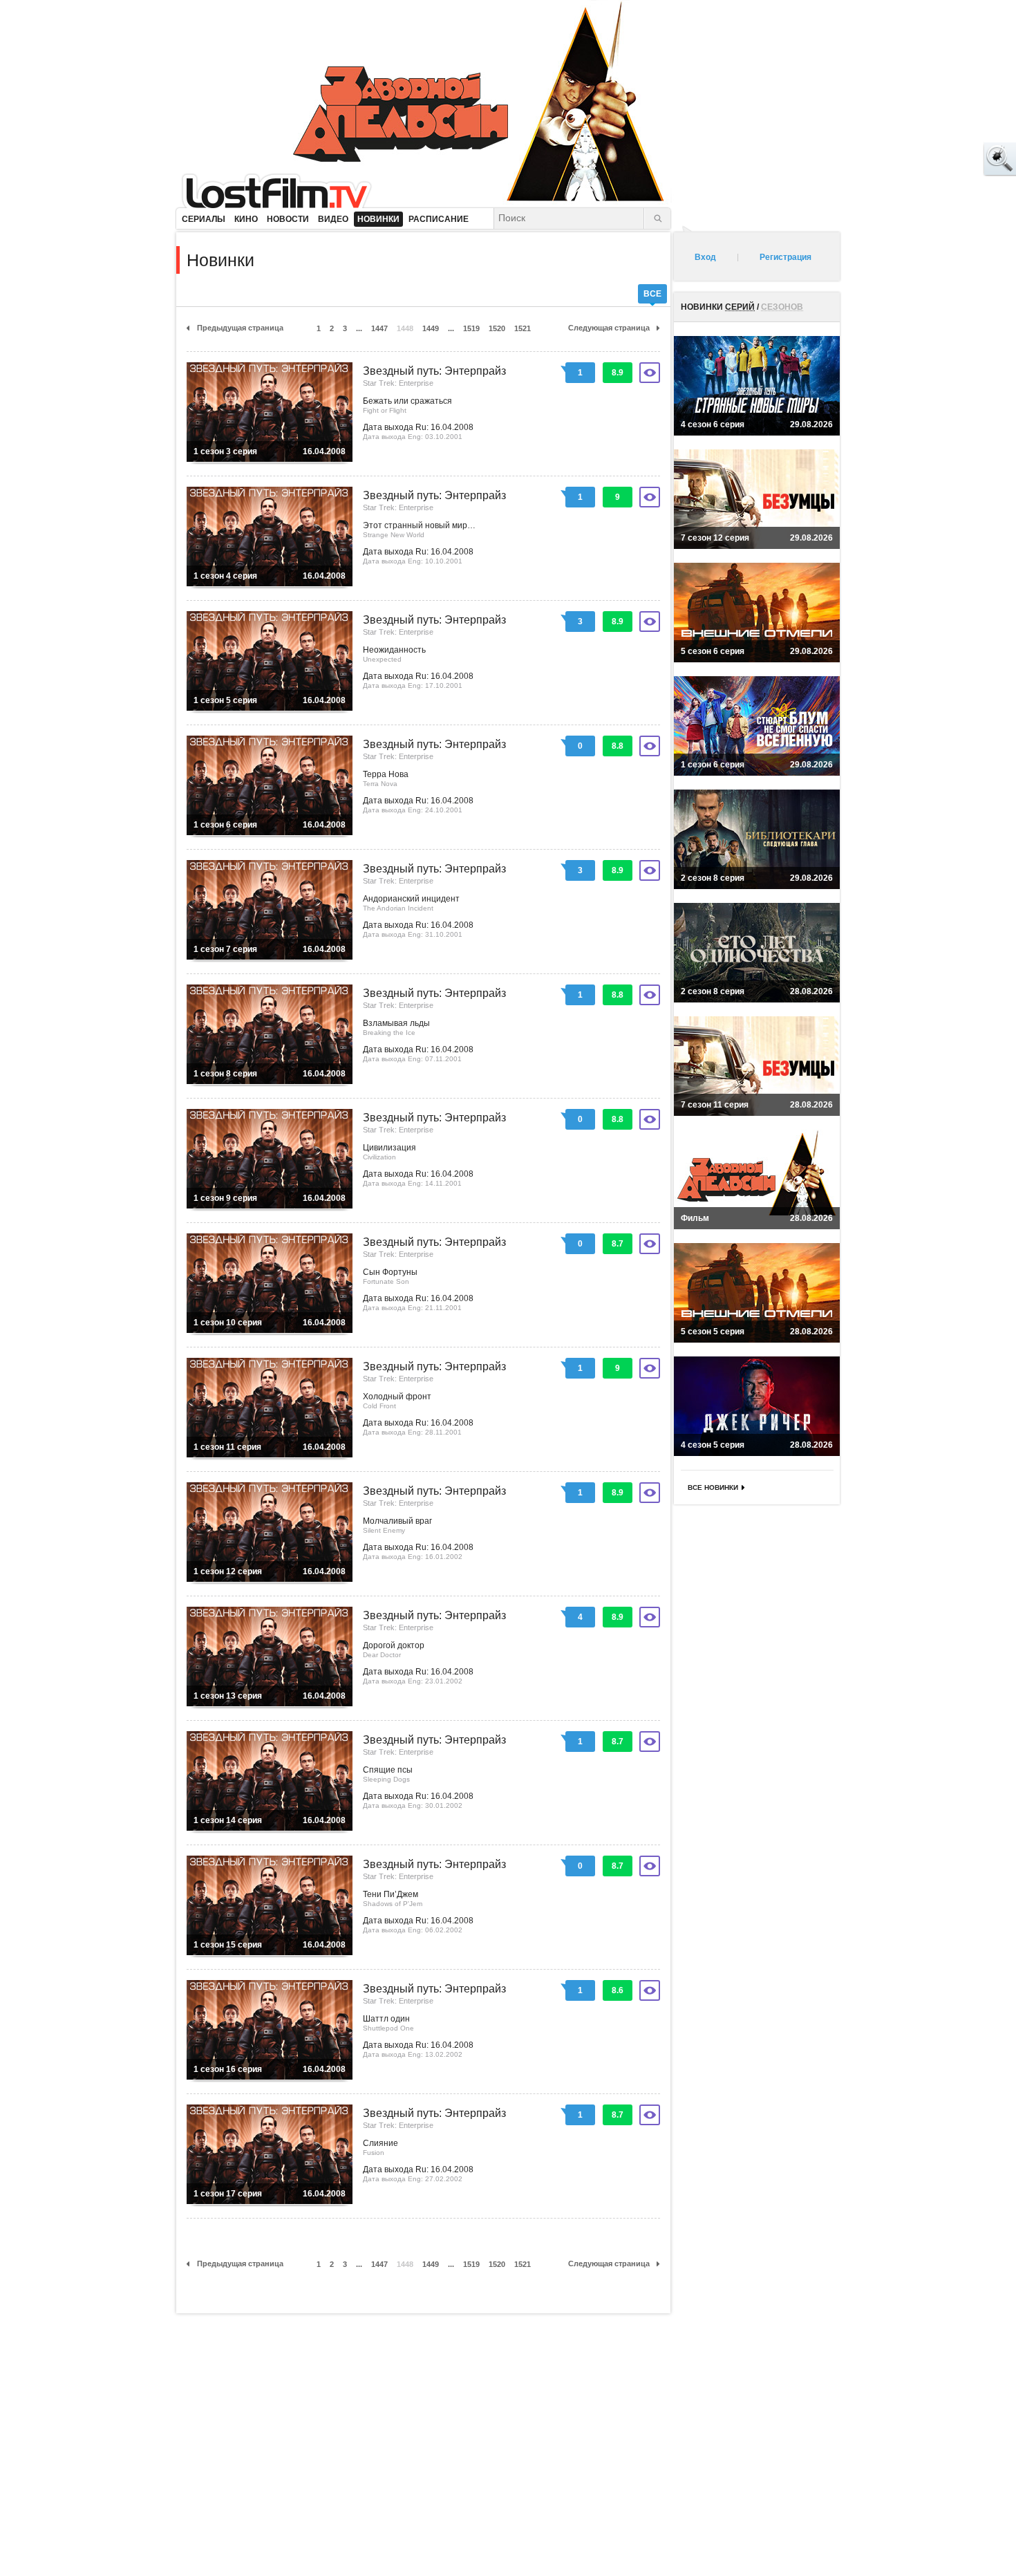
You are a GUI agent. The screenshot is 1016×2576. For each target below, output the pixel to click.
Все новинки (713, 1487)
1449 (431, 328)
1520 (497, 328)
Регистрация (785, 257)
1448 (405, 328)
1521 (523, 328)
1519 (471, 328)
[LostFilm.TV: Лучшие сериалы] (283, 190)
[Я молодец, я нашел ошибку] (947, 159)
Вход (705, 257)
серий (740, 307)
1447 (379, 328)
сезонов (782, 307)
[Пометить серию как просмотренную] (650, 373)
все (652, 294)
